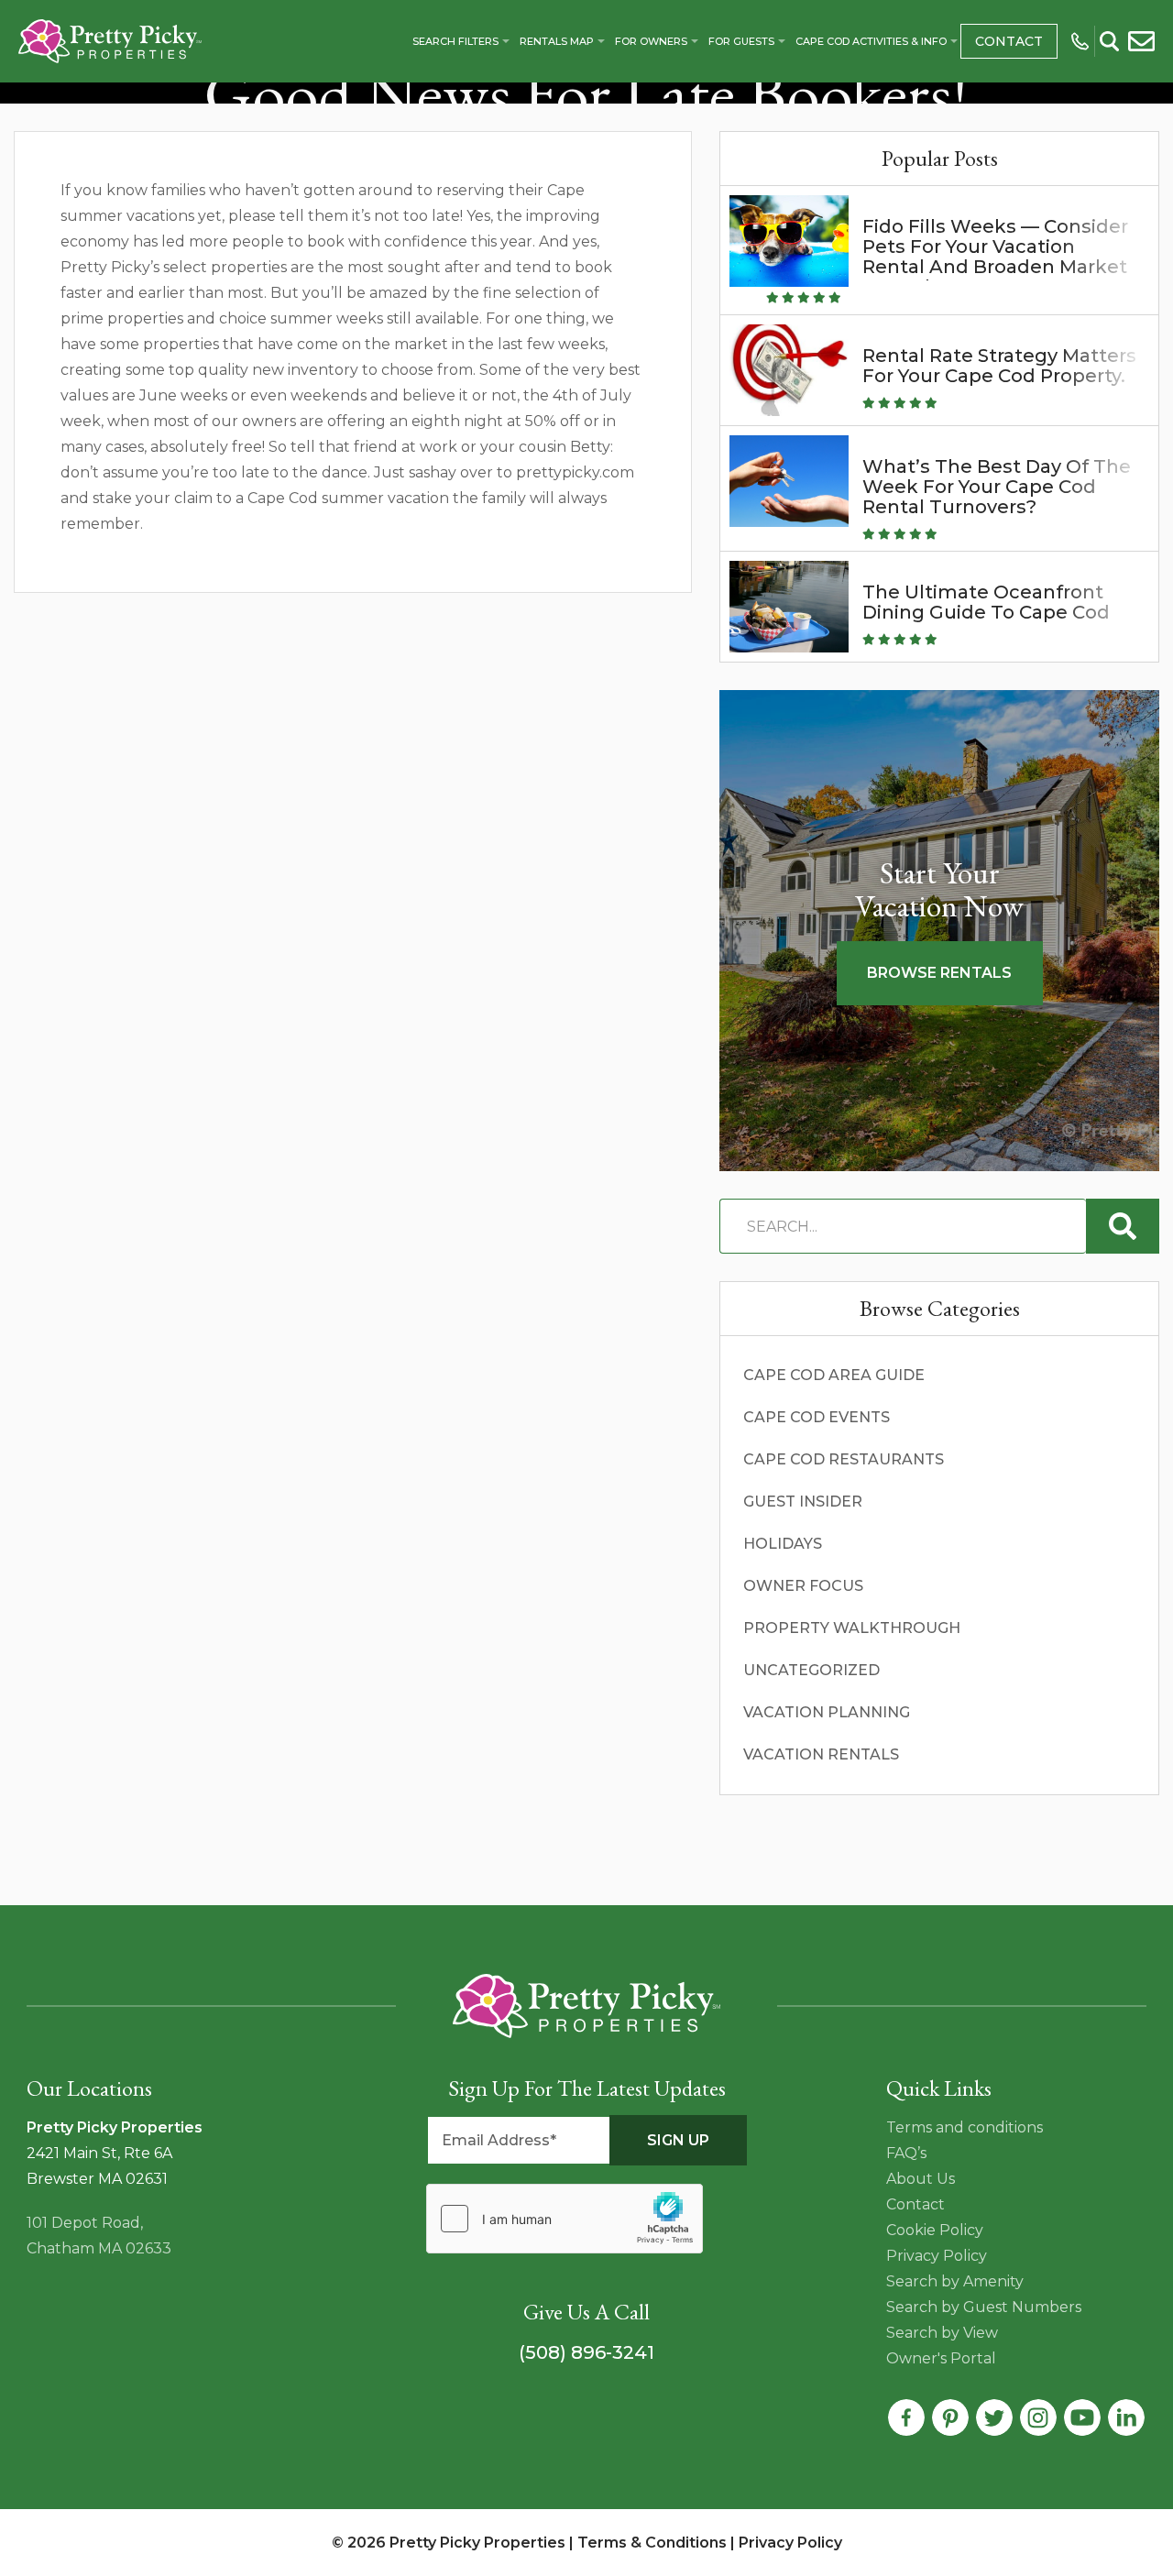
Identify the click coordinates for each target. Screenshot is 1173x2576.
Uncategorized (811, 1670)
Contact (1009, 41)
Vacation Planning (827, 1712)
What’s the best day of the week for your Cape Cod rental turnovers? (997, 487)
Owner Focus (803, 1586)
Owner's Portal (941, 2358)
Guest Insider (803, 1502)
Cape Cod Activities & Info (871, 41)
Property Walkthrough (852, 1628)
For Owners (651, 41)
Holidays (783, 1544)
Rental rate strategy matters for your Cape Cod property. (999, 366)
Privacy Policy (937, 2256)
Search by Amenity (955, 2281)
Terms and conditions (965, 2127)
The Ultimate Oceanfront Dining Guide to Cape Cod (986, 602)
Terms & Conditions (652, 2543)
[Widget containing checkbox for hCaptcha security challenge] (565, 2219)
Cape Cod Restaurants (844, 1459)
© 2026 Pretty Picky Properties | (455, 2543)
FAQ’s (906, 2153)
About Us (921, 2179)
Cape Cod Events (817, 1417)
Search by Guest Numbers (984, 2307)
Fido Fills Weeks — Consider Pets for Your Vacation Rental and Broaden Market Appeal (995, 257)
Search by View (942, 2333)
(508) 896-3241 (586, 2352)
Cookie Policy (935, 2230)
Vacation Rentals (821, 1754)
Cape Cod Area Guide (834, 1375)
